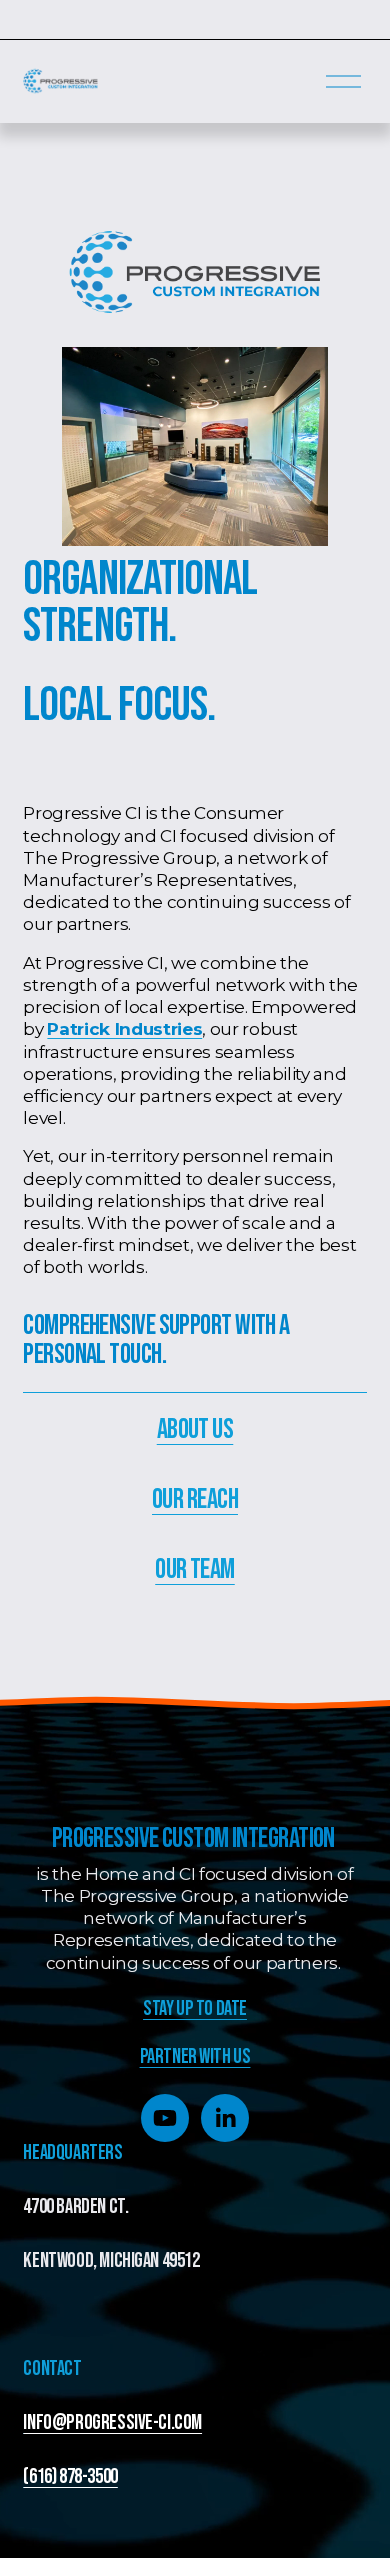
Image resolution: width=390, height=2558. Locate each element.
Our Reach (195, 1499)
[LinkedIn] (225, 2118)
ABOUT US (195, 1429)
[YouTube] (165, 2118)
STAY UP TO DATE (195, 2009)
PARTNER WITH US (195, 2057)
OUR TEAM (195, 1569)
